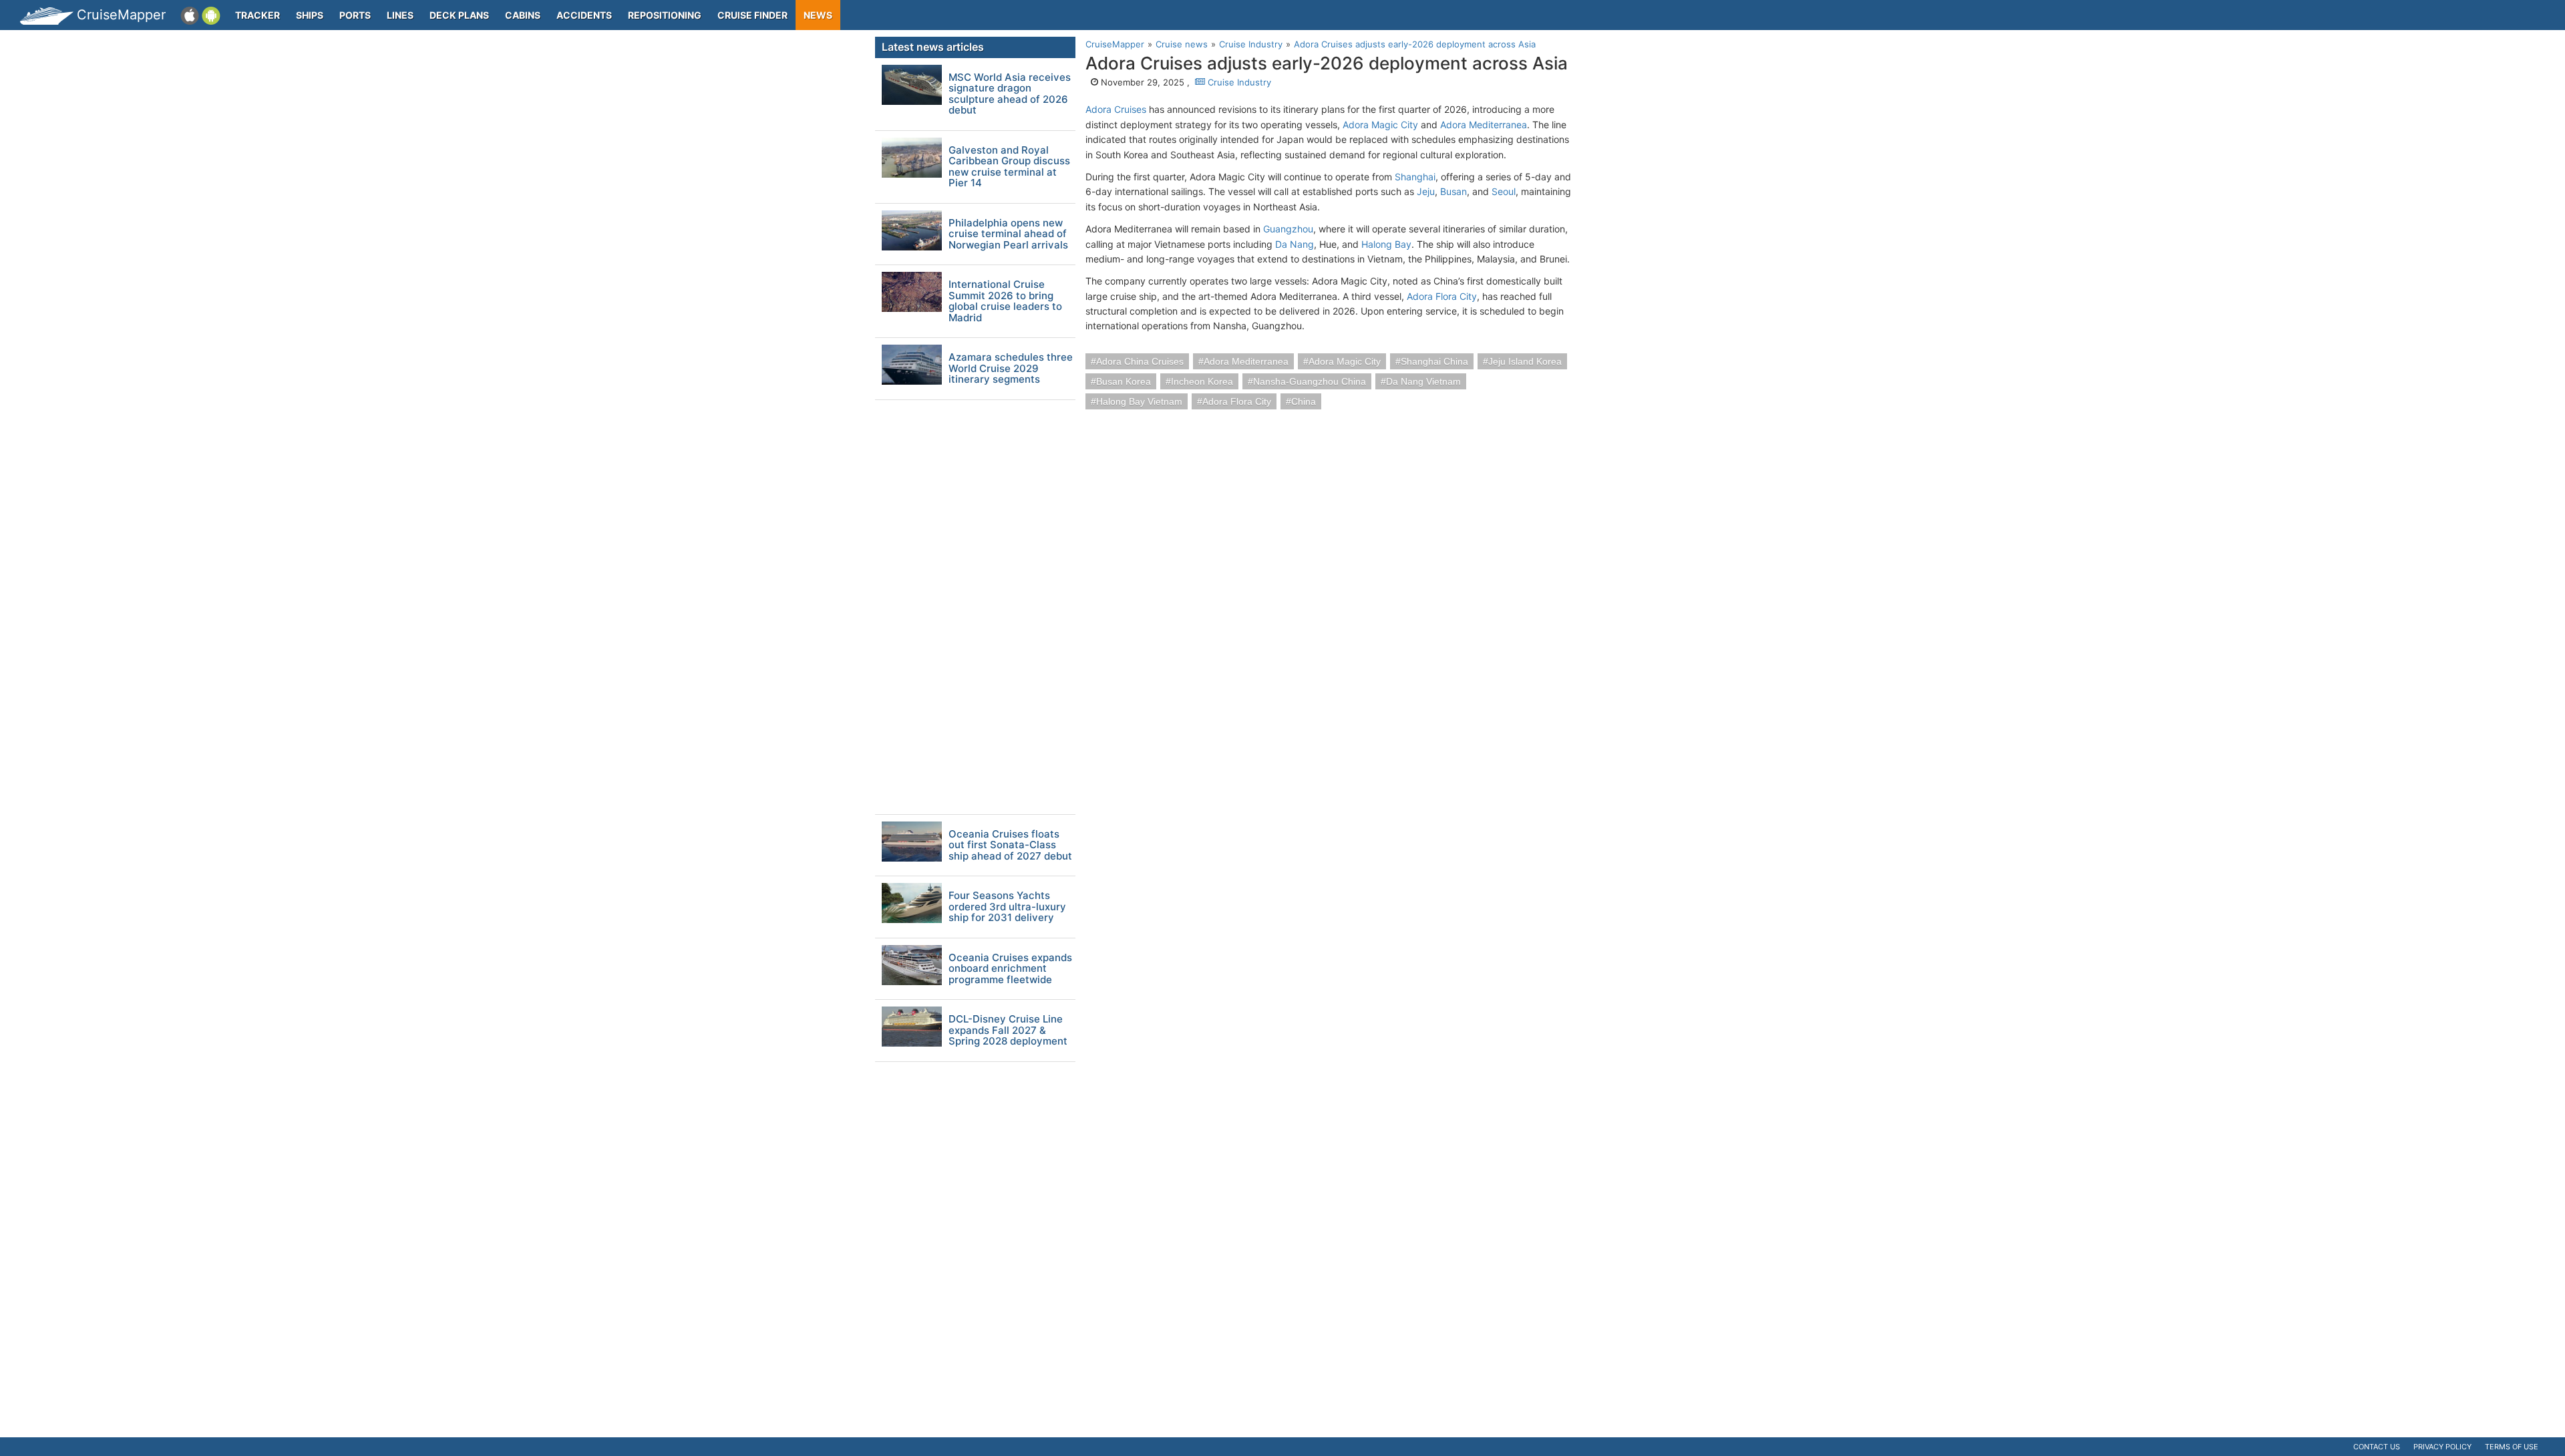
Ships (310, 15)
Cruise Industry (1238, 82)
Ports (355, 15)
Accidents (584, 15)
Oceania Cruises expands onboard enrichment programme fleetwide (1010, 969)
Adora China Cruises (1140, 361)
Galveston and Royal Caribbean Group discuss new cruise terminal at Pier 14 (1009, 167)
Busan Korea (1124, 381)
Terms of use (2512, 1447)
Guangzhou (1288, 229)
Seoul (1504, 191)
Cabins (523, 15)
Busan (1453, 191)
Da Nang (1295, 244)
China (1304, 401)
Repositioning (665, 15)
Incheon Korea (1202, 381)
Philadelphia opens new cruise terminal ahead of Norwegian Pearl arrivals (1008, 234)
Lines (400, 15)
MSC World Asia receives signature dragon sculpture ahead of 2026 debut (1010, 94)
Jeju (1426, 191)
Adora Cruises (1116, 109)
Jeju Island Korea (1525, 361)
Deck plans (459, 15)
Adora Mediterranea (1484, 125)
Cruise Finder (752, 15)
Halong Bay (1386, 244)
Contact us (2377, 1447)
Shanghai (1415, 177)
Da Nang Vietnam (1423, 381)
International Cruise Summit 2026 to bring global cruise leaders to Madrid (1005, 301)
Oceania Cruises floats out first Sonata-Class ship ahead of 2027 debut (1010, 846)
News (818, 15)
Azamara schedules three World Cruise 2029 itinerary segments (1011, 369)
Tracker (258, 15)
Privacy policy (2442, 1447)
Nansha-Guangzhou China (1310, 381)
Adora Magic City (1380, 125)
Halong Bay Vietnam (1139, 401)
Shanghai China (1434, 361)
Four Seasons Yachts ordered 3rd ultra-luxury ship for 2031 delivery (1007, 907)
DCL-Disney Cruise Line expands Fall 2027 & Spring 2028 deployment (1008, 1031)
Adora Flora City (1442, 296)
